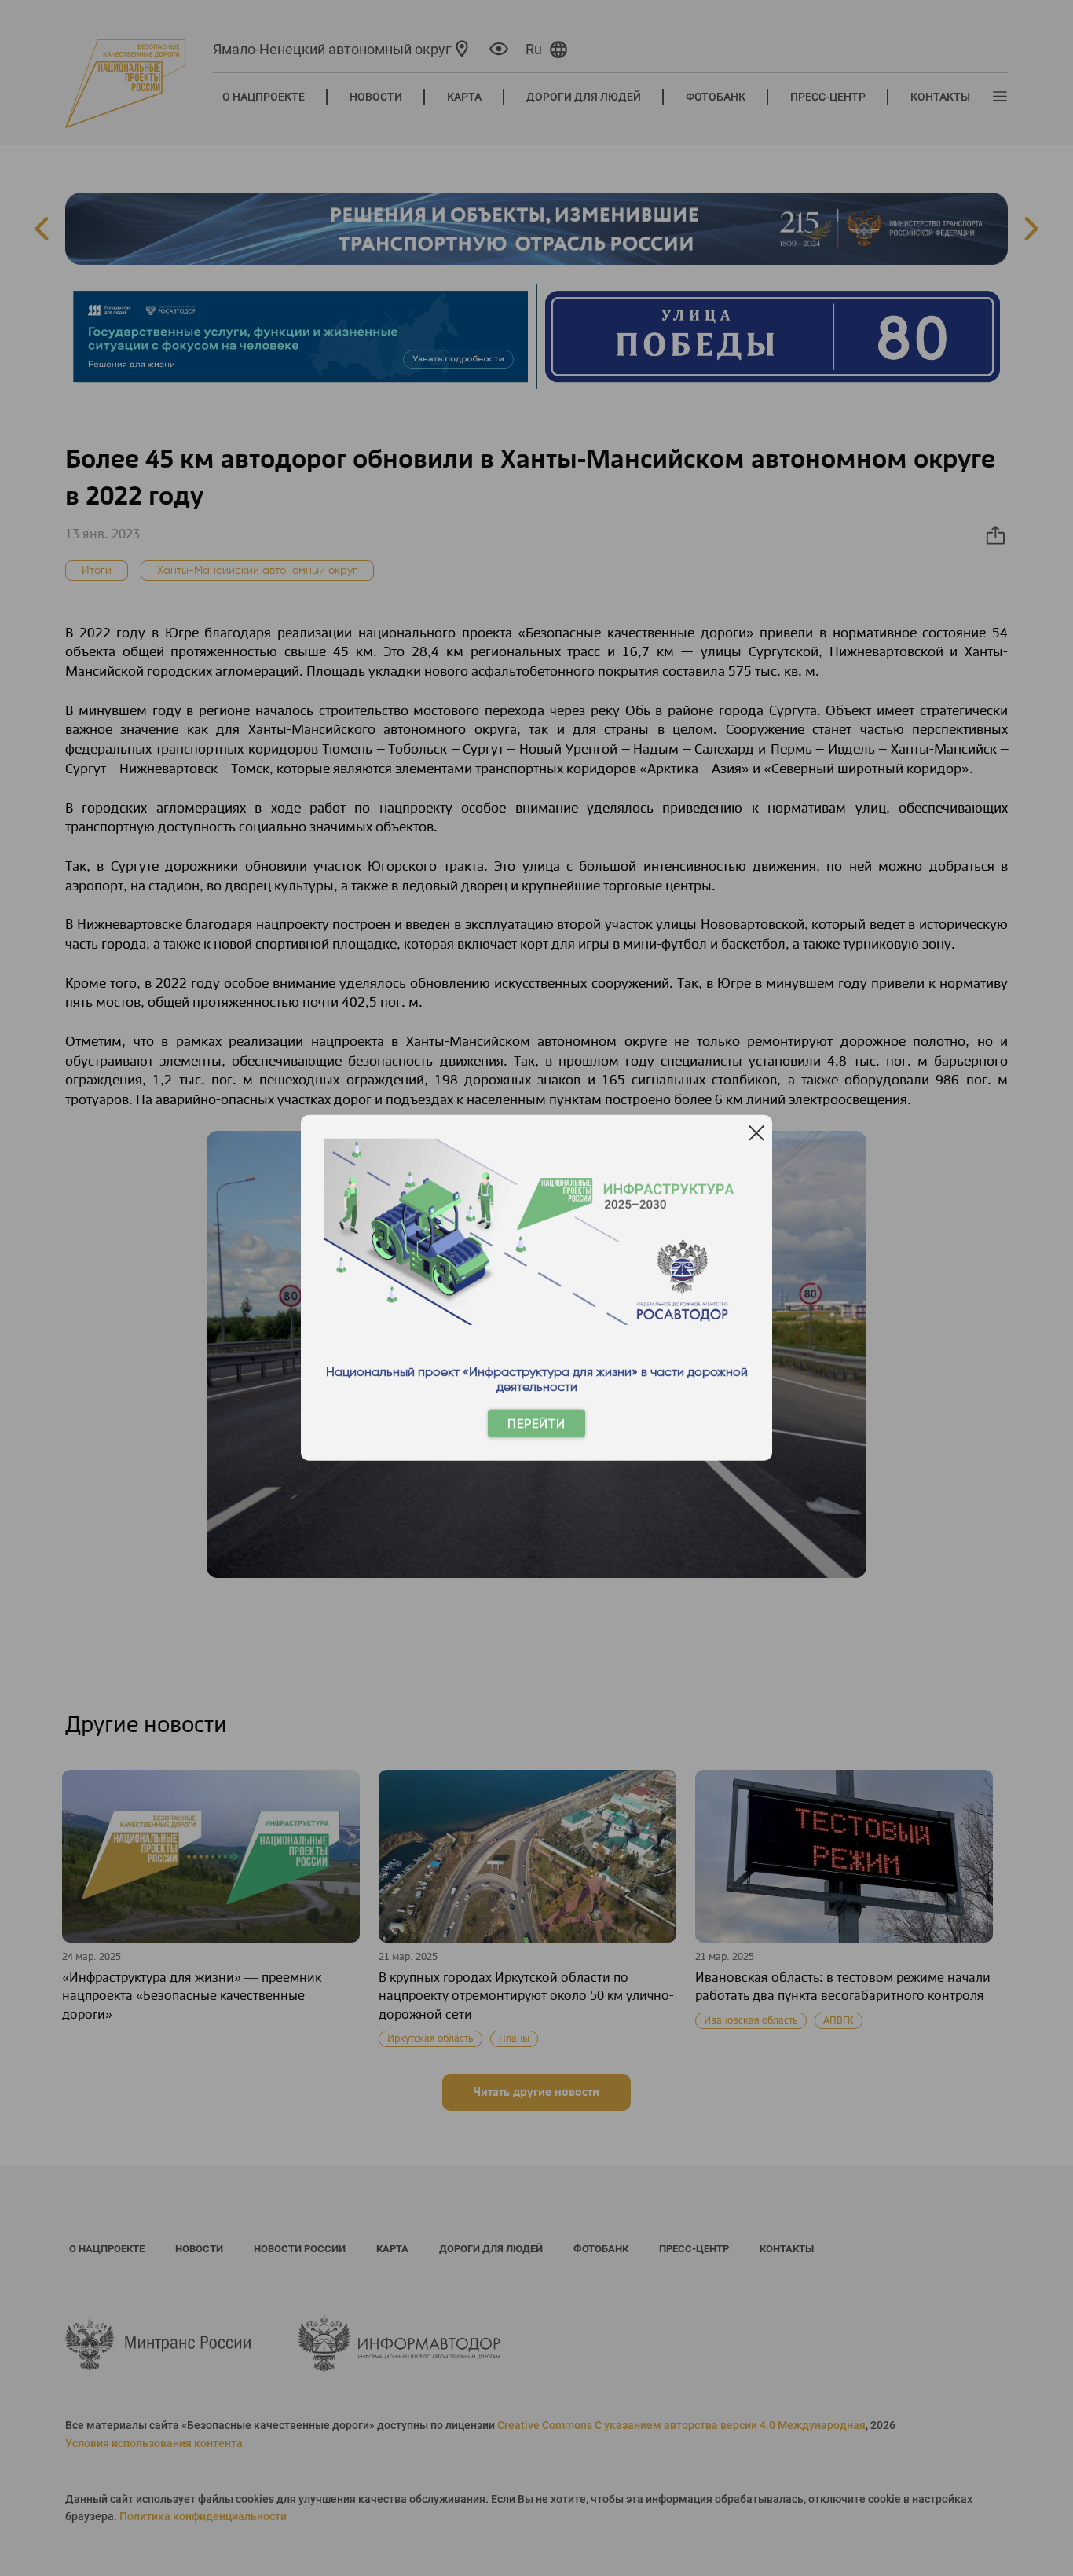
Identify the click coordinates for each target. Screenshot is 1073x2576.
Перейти (536, 1424)
